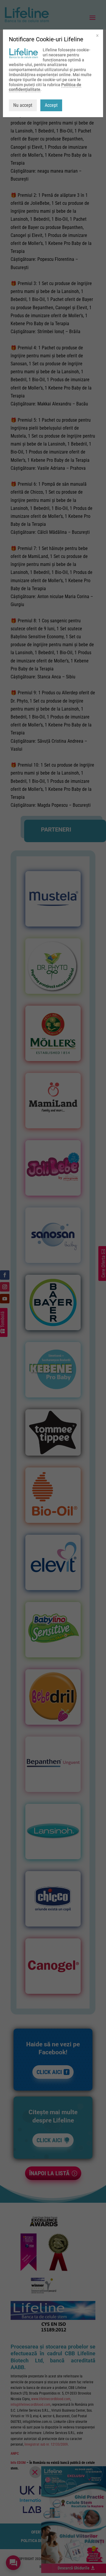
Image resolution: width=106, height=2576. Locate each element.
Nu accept (23, 105)
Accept (51, 105)
